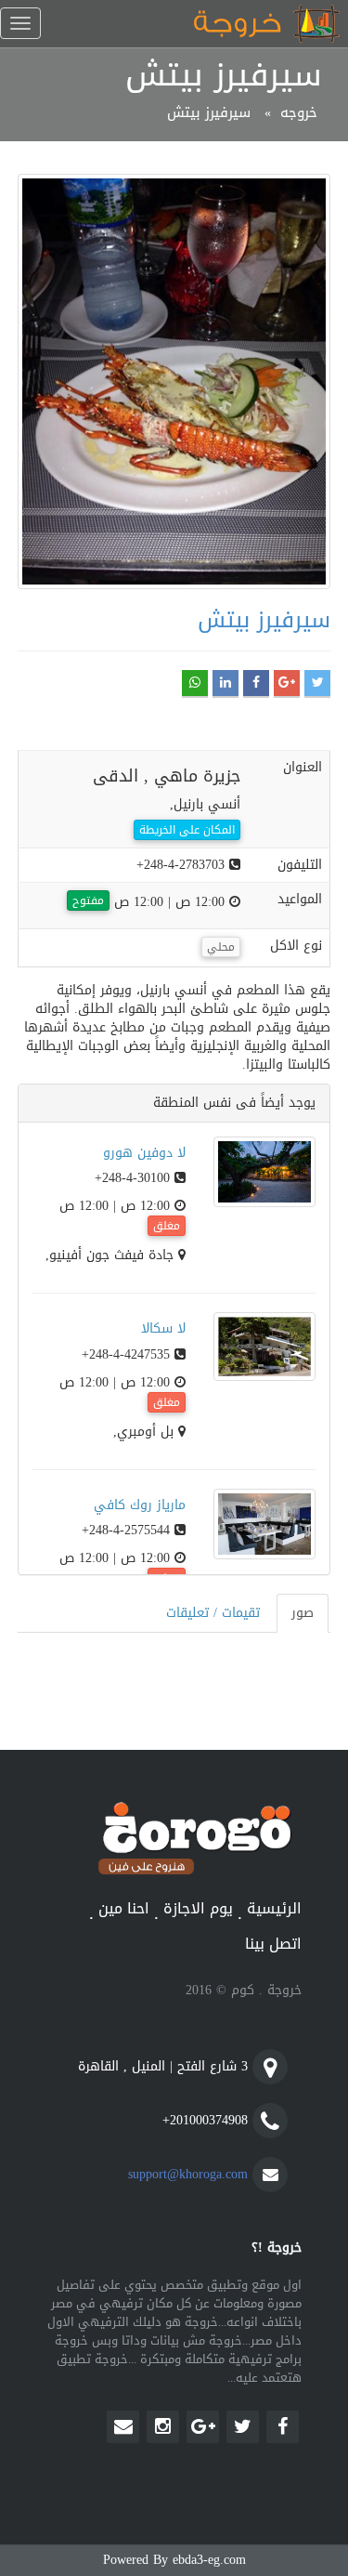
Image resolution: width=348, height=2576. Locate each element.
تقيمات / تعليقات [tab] (213, 1613)
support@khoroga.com (188, 2174)
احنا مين (124, 1909)
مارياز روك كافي (140, 1505)
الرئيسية (274, 1909)
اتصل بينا (273, 1945)
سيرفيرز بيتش (209, 112)
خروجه (299, 112)
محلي (221, 947)
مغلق (167, 1226)
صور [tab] (303, 1613)
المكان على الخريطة (187, 830)
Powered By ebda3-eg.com (174, 2560)
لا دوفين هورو (144, 1153)
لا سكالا (163, 1328)
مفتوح (88, 900)
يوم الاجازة (198, 1909)
